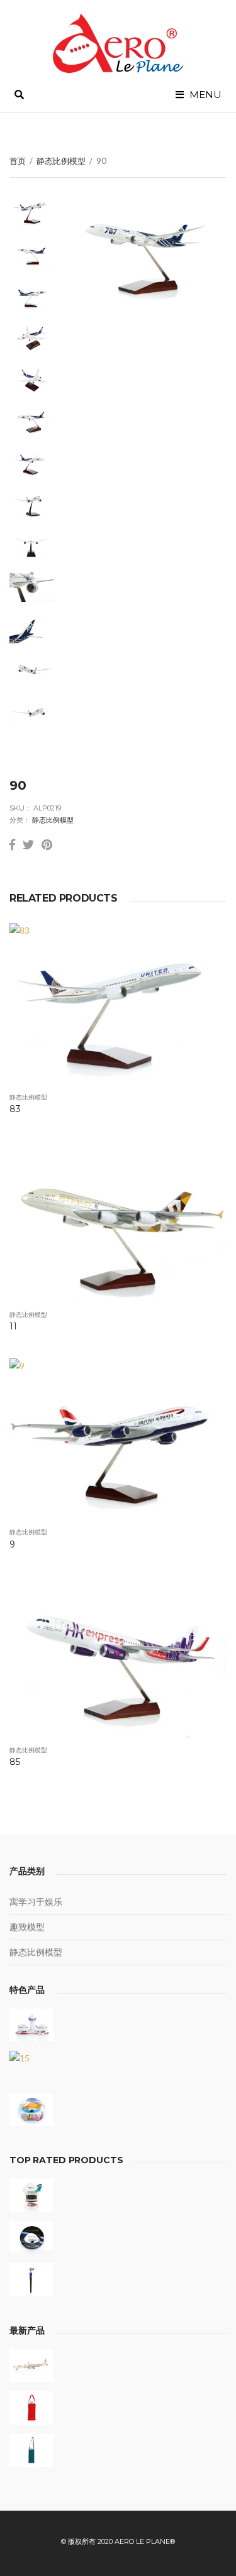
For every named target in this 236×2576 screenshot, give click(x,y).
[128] (31, 2366)
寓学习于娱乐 (36, 1902)
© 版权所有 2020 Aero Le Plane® (118, 2541)
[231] (31, 2451)
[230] (31, 2408)
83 (15, 1109)
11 (13, 1326)
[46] (31, 2195)
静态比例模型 (61, 161)
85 (15, 1762)
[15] (31, 2067)
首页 (18, 161)
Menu (204, 95)
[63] (31, 2238)
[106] (31, 2280)
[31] (31, 2110)
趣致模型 (27, 1927)
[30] (31, 2025)
